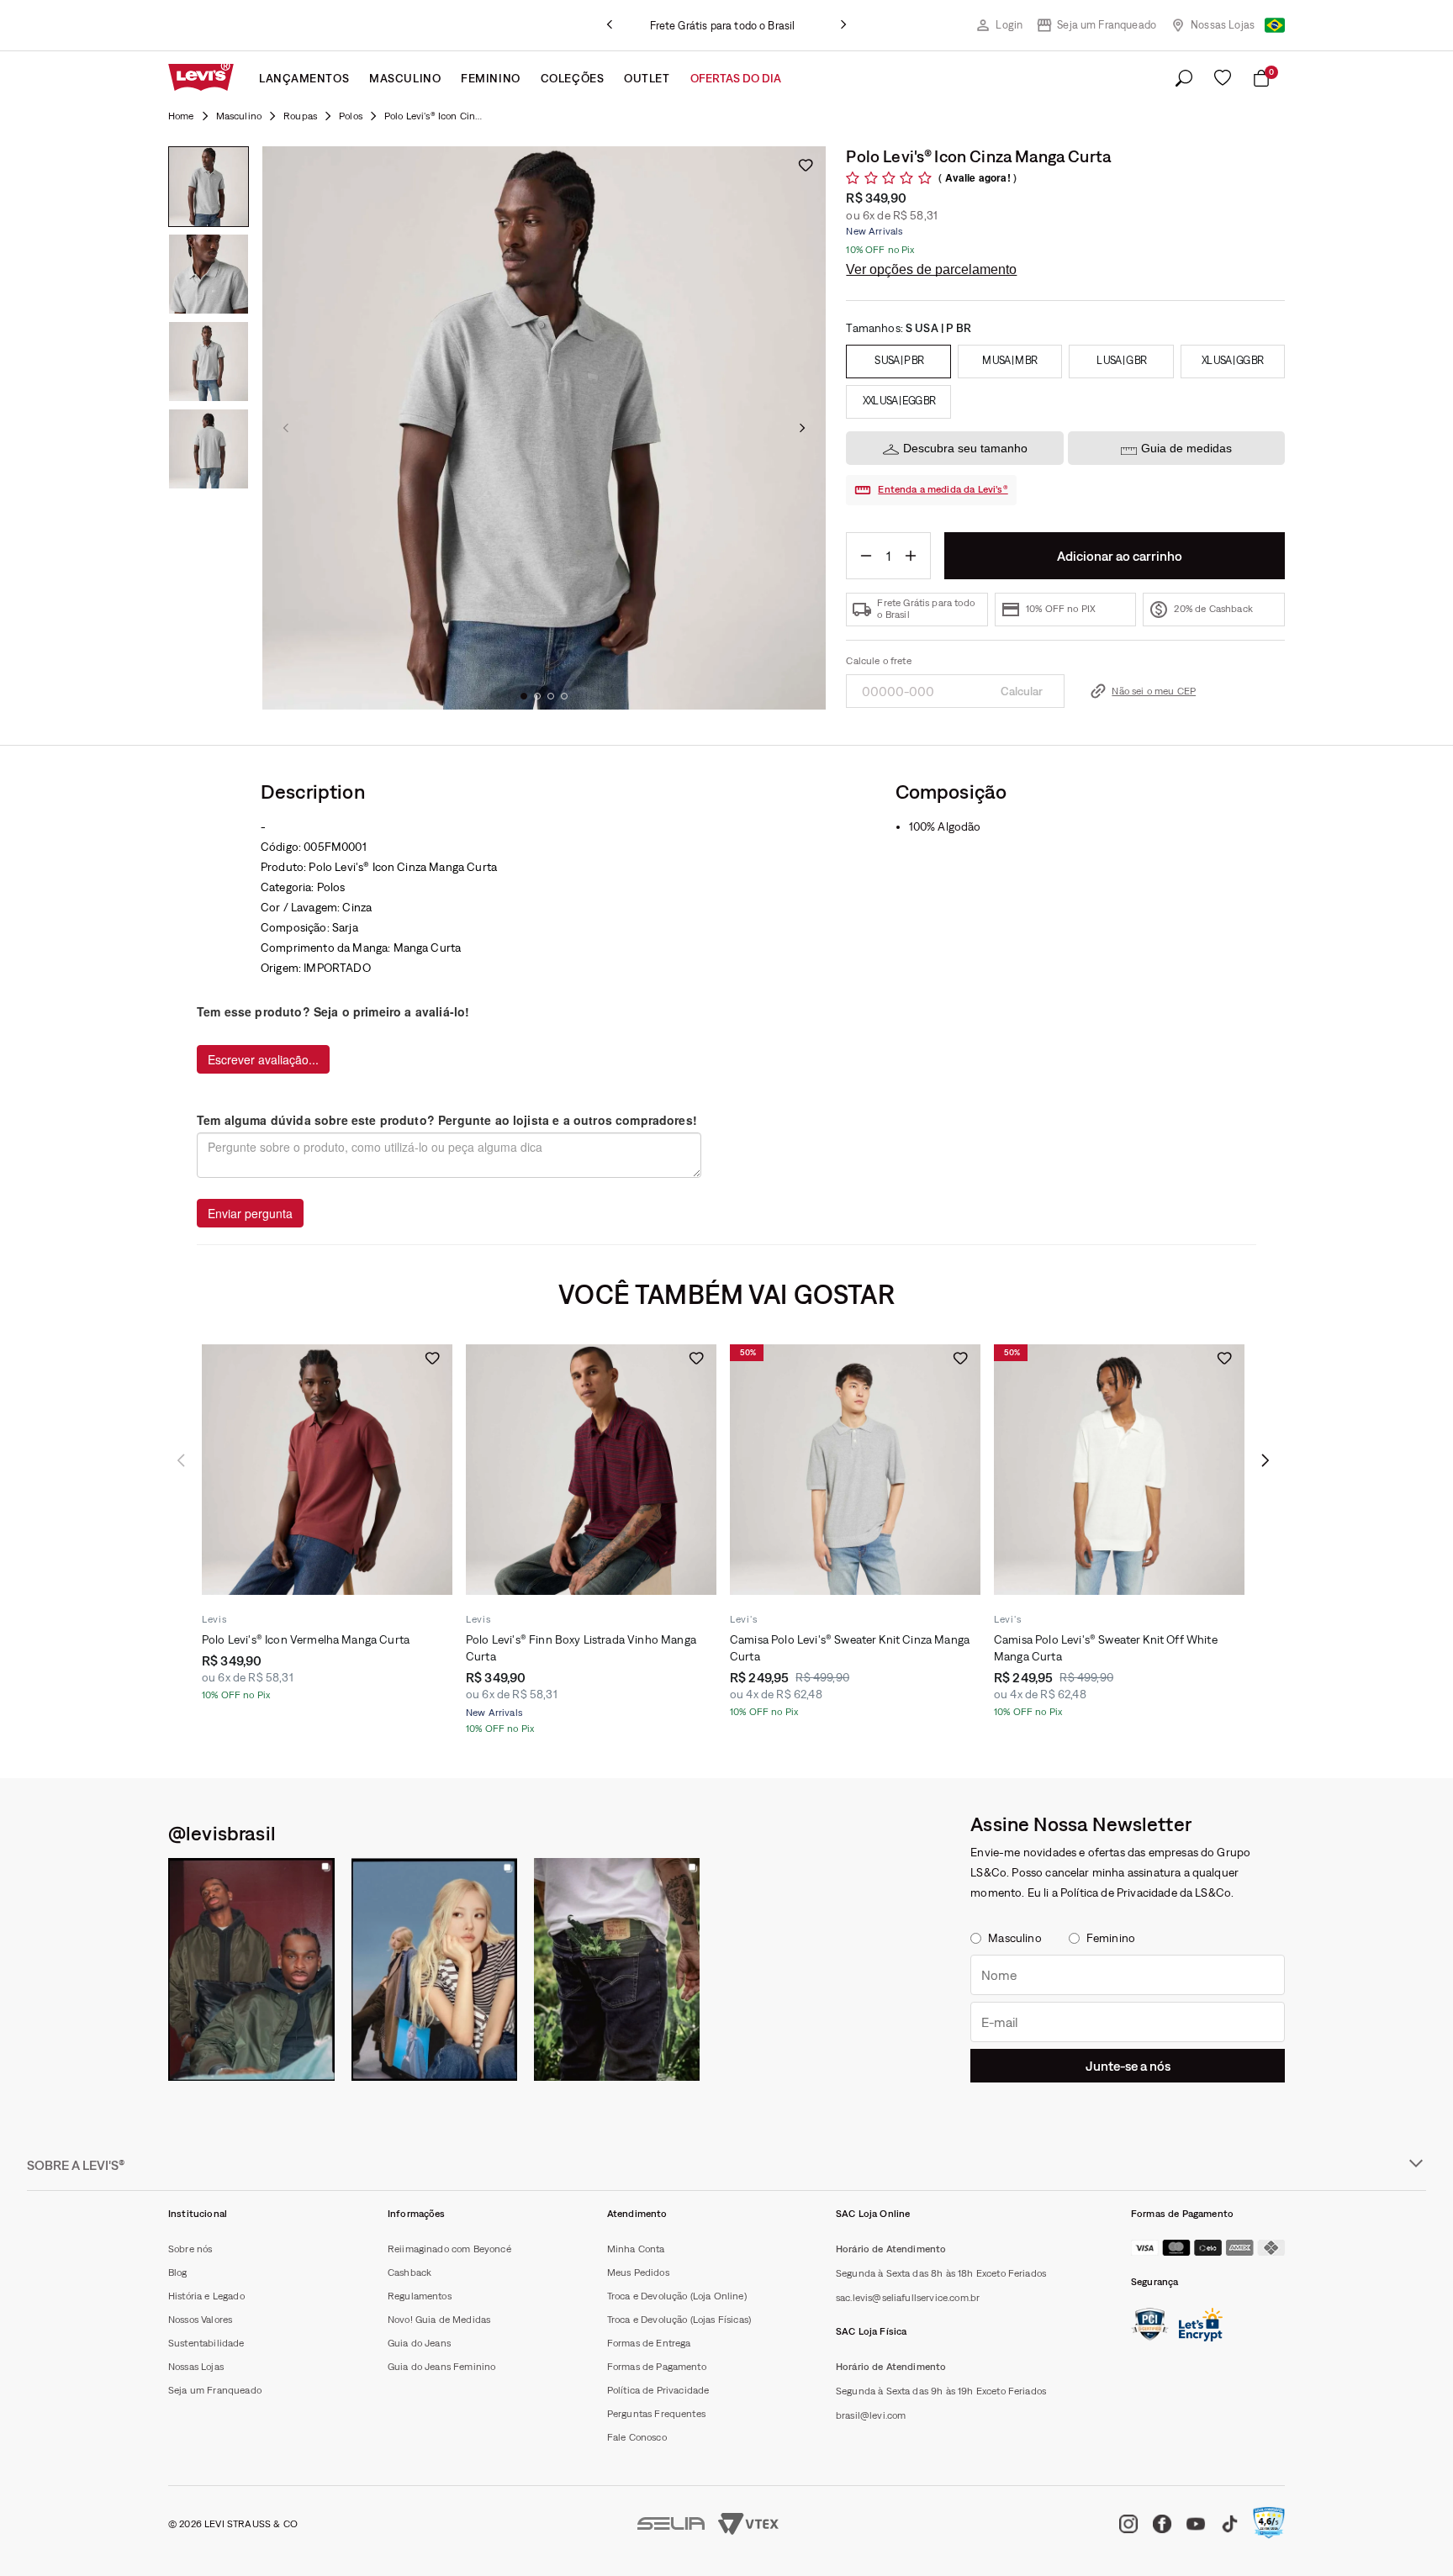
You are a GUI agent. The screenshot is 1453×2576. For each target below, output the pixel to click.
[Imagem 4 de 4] (209, 449)
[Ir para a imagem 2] (537, 696)
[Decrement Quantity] (866, 556)
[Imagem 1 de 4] (209, 187)
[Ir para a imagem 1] (524, 696)
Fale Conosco (637, 2437)
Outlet (647, 78)
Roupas (300, 116)
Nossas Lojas (1223, 25)
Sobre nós (190, 2249)
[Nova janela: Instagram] (251, 1969)
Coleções (572, 78)
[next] (843, 25)
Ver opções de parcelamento (931, 269)
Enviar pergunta (250, 1213)
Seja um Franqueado (1107, 25)
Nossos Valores (200, 2320)
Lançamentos (304, 78)
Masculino (405, 78)
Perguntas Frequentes (656, 2414)
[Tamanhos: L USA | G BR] (1121, 362)
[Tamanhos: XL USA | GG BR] (1233, 362)
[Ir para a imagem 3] (551, 696)
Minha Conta (636, 2249)
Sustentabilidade (206, 2343)
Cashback (409, 2272)
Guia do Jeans (419, 2343)
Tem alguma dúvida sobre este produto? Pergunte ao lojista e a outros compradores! (447, 1120)
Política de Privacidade (658, 2390)
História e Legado (206, 2296)
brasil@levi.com (871, 2415)
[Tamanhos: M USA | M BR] (1010, 362)
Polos (351, 116)
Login (1009, 25)
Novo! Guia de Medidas (439, 2320)
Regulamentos (420, 2296)
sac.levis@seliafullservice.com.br (908, 2298)
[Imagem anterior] (286, 428)
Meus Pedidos (638, 2272)
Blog (178, 2272)
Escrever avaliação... (263, 1059)
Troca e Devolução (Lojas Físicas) (679, 2320)
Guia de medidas (1186, 448)
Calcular (1022, 691)
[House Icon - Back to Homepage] (181, 116)
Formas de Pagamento (657, 2367)
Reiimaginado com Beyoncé (449, 2249)
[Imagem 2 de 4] (209, 274)
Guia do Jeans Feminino (442, 2367)
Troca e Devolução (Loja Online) (677, 2296)
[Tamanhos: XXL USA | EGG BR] (898, 402)
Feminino (490, 78)
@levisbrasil (222, 1833)
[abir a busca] (1184, 79)
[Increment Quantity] (911, 556)
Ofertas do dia (736, 78)
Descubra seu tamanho (965, 448)
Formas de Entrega (649, 2343)
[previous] (610, 25)
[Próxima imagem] (802, 428)
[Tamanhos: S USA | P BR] (898, 362)
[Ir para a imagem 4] (564, 696)
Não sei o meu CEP (1154, 691)
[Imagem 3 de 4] (209, 362)
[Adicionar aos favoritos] (806, 165)
